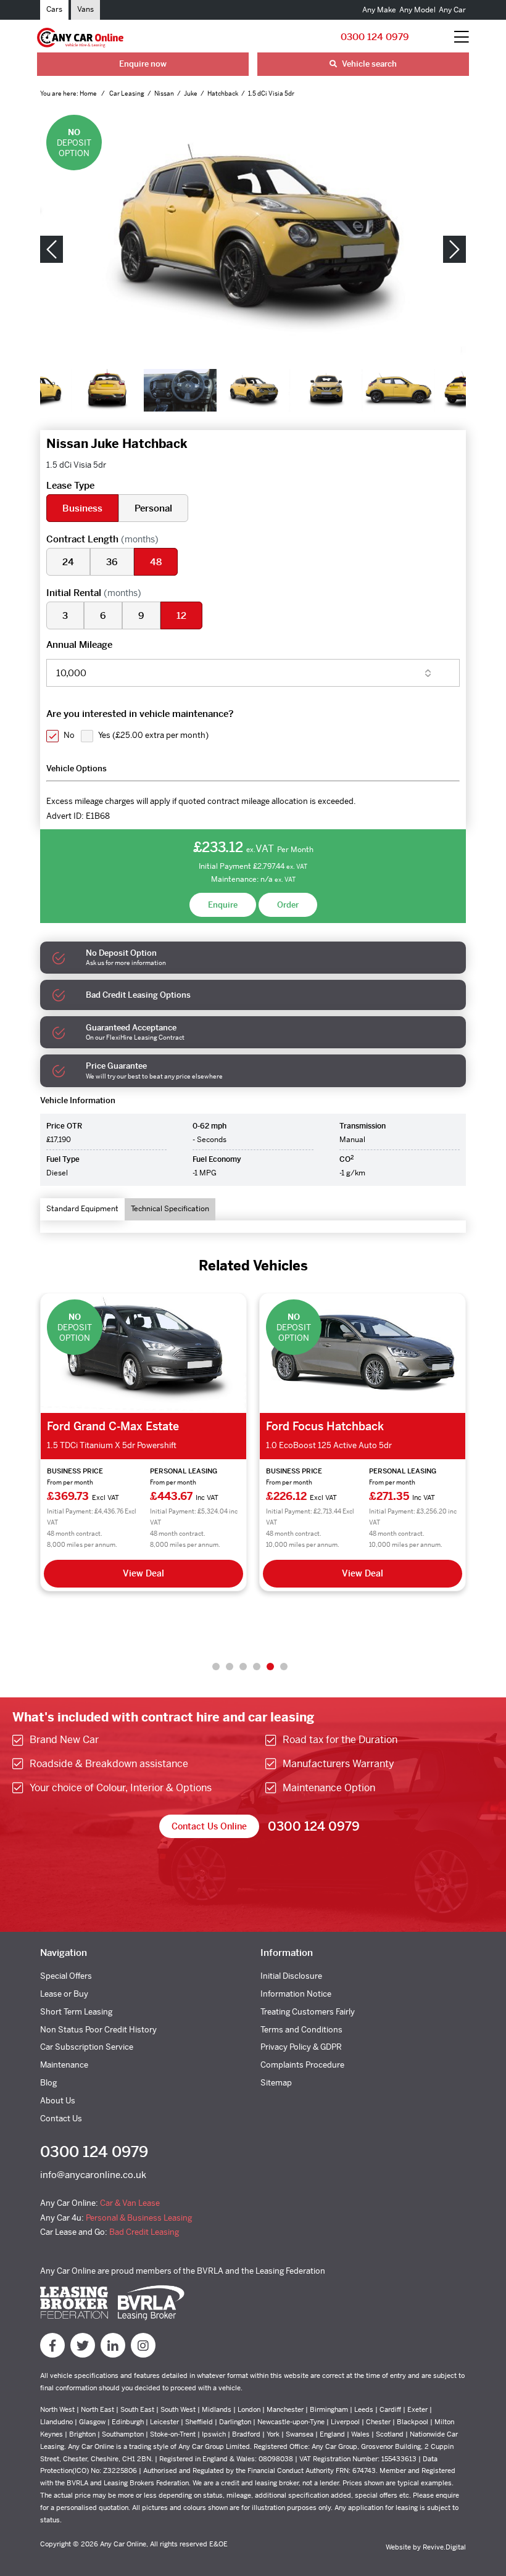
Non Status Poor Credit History (98, 2030)
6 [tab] (284, 1667)
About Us (58, 2101)
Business (82, 508)
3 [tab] (243, 1667)
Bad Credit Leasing (144, 2232)
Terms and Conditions (301, 2030)
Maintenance (64, 2065)
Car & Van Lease (130, 2203)
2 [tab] (230, 1667)
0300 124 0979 (375, 37)
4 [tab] (257, 1667)
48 (156, 562)
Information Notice (296, 1994)
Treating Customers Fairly (308, 2012)
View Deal (143, 1573)
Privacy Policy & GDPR (301, 2047)
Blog (48, 2083)
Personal (153, 508)
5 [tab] (270, 1667)
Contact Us (61, 2118)
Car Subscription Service (87, 2047)
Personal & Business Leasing (139, 2218)
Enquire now (143, 64)
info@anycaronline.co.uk (93, 2175)
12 (181, 615)
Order (288, 905)
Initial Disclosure (291, 1976)
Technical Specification (170, 1209)
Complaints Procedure (302, 2065)
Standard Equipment (82, 1209)
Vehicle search (368, 64)
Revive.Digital (444, 2547)
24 (68, 562)
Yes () (153, 735)
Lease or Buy (64, 1994)
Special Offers (66, 1976)
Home (89, 93)
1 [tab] (216, 1667)
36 (112, 562)
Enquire (223, 905)
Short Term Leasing (76, 2012)
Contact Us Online (209, 1826)
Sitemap (276, 2083)
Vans (85, 9)
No (69, 735)
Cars (54, 9)
